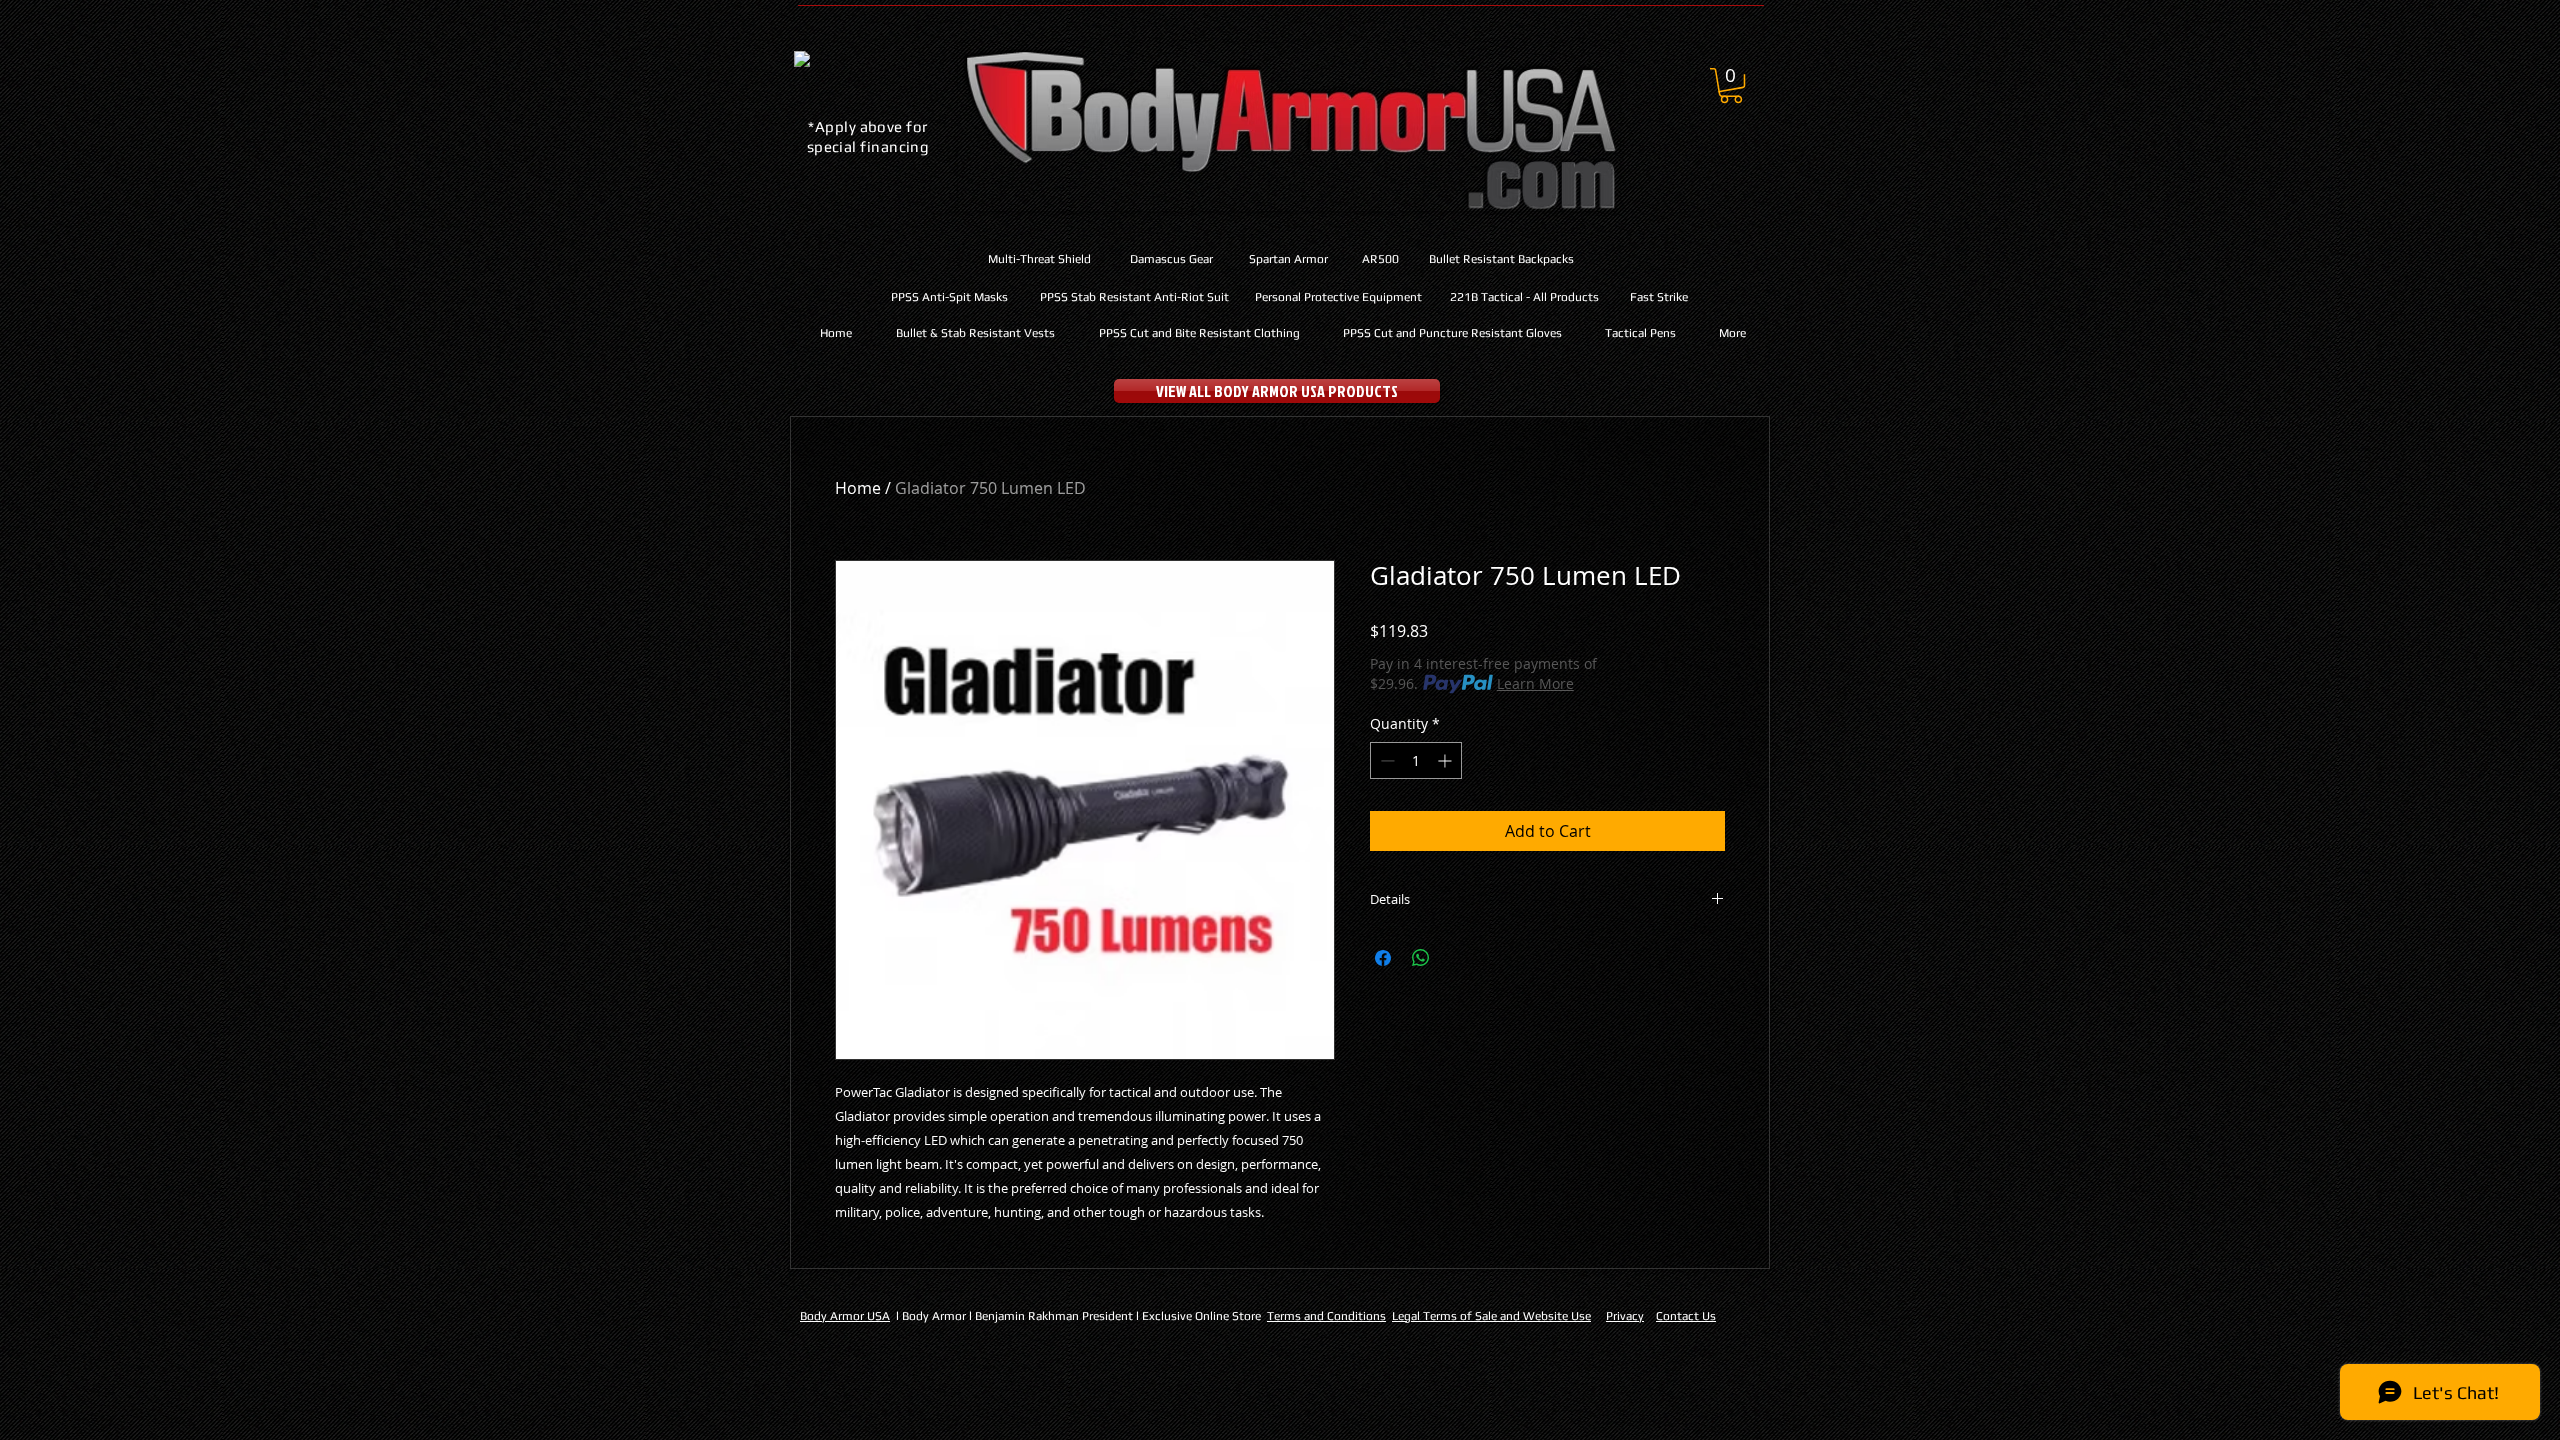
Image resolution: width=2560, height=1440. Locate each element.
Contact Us (1686, 1316)
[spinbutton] (1416, 760)
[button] (1731, 85)
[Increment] (1446, 760)
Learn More (1535, 683)
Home (858, 488)
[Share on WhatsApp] (1421, 958)
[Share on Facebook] (1383, 958)
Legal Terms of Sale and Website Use (1491, 1316)
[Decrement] (1385, 760)
